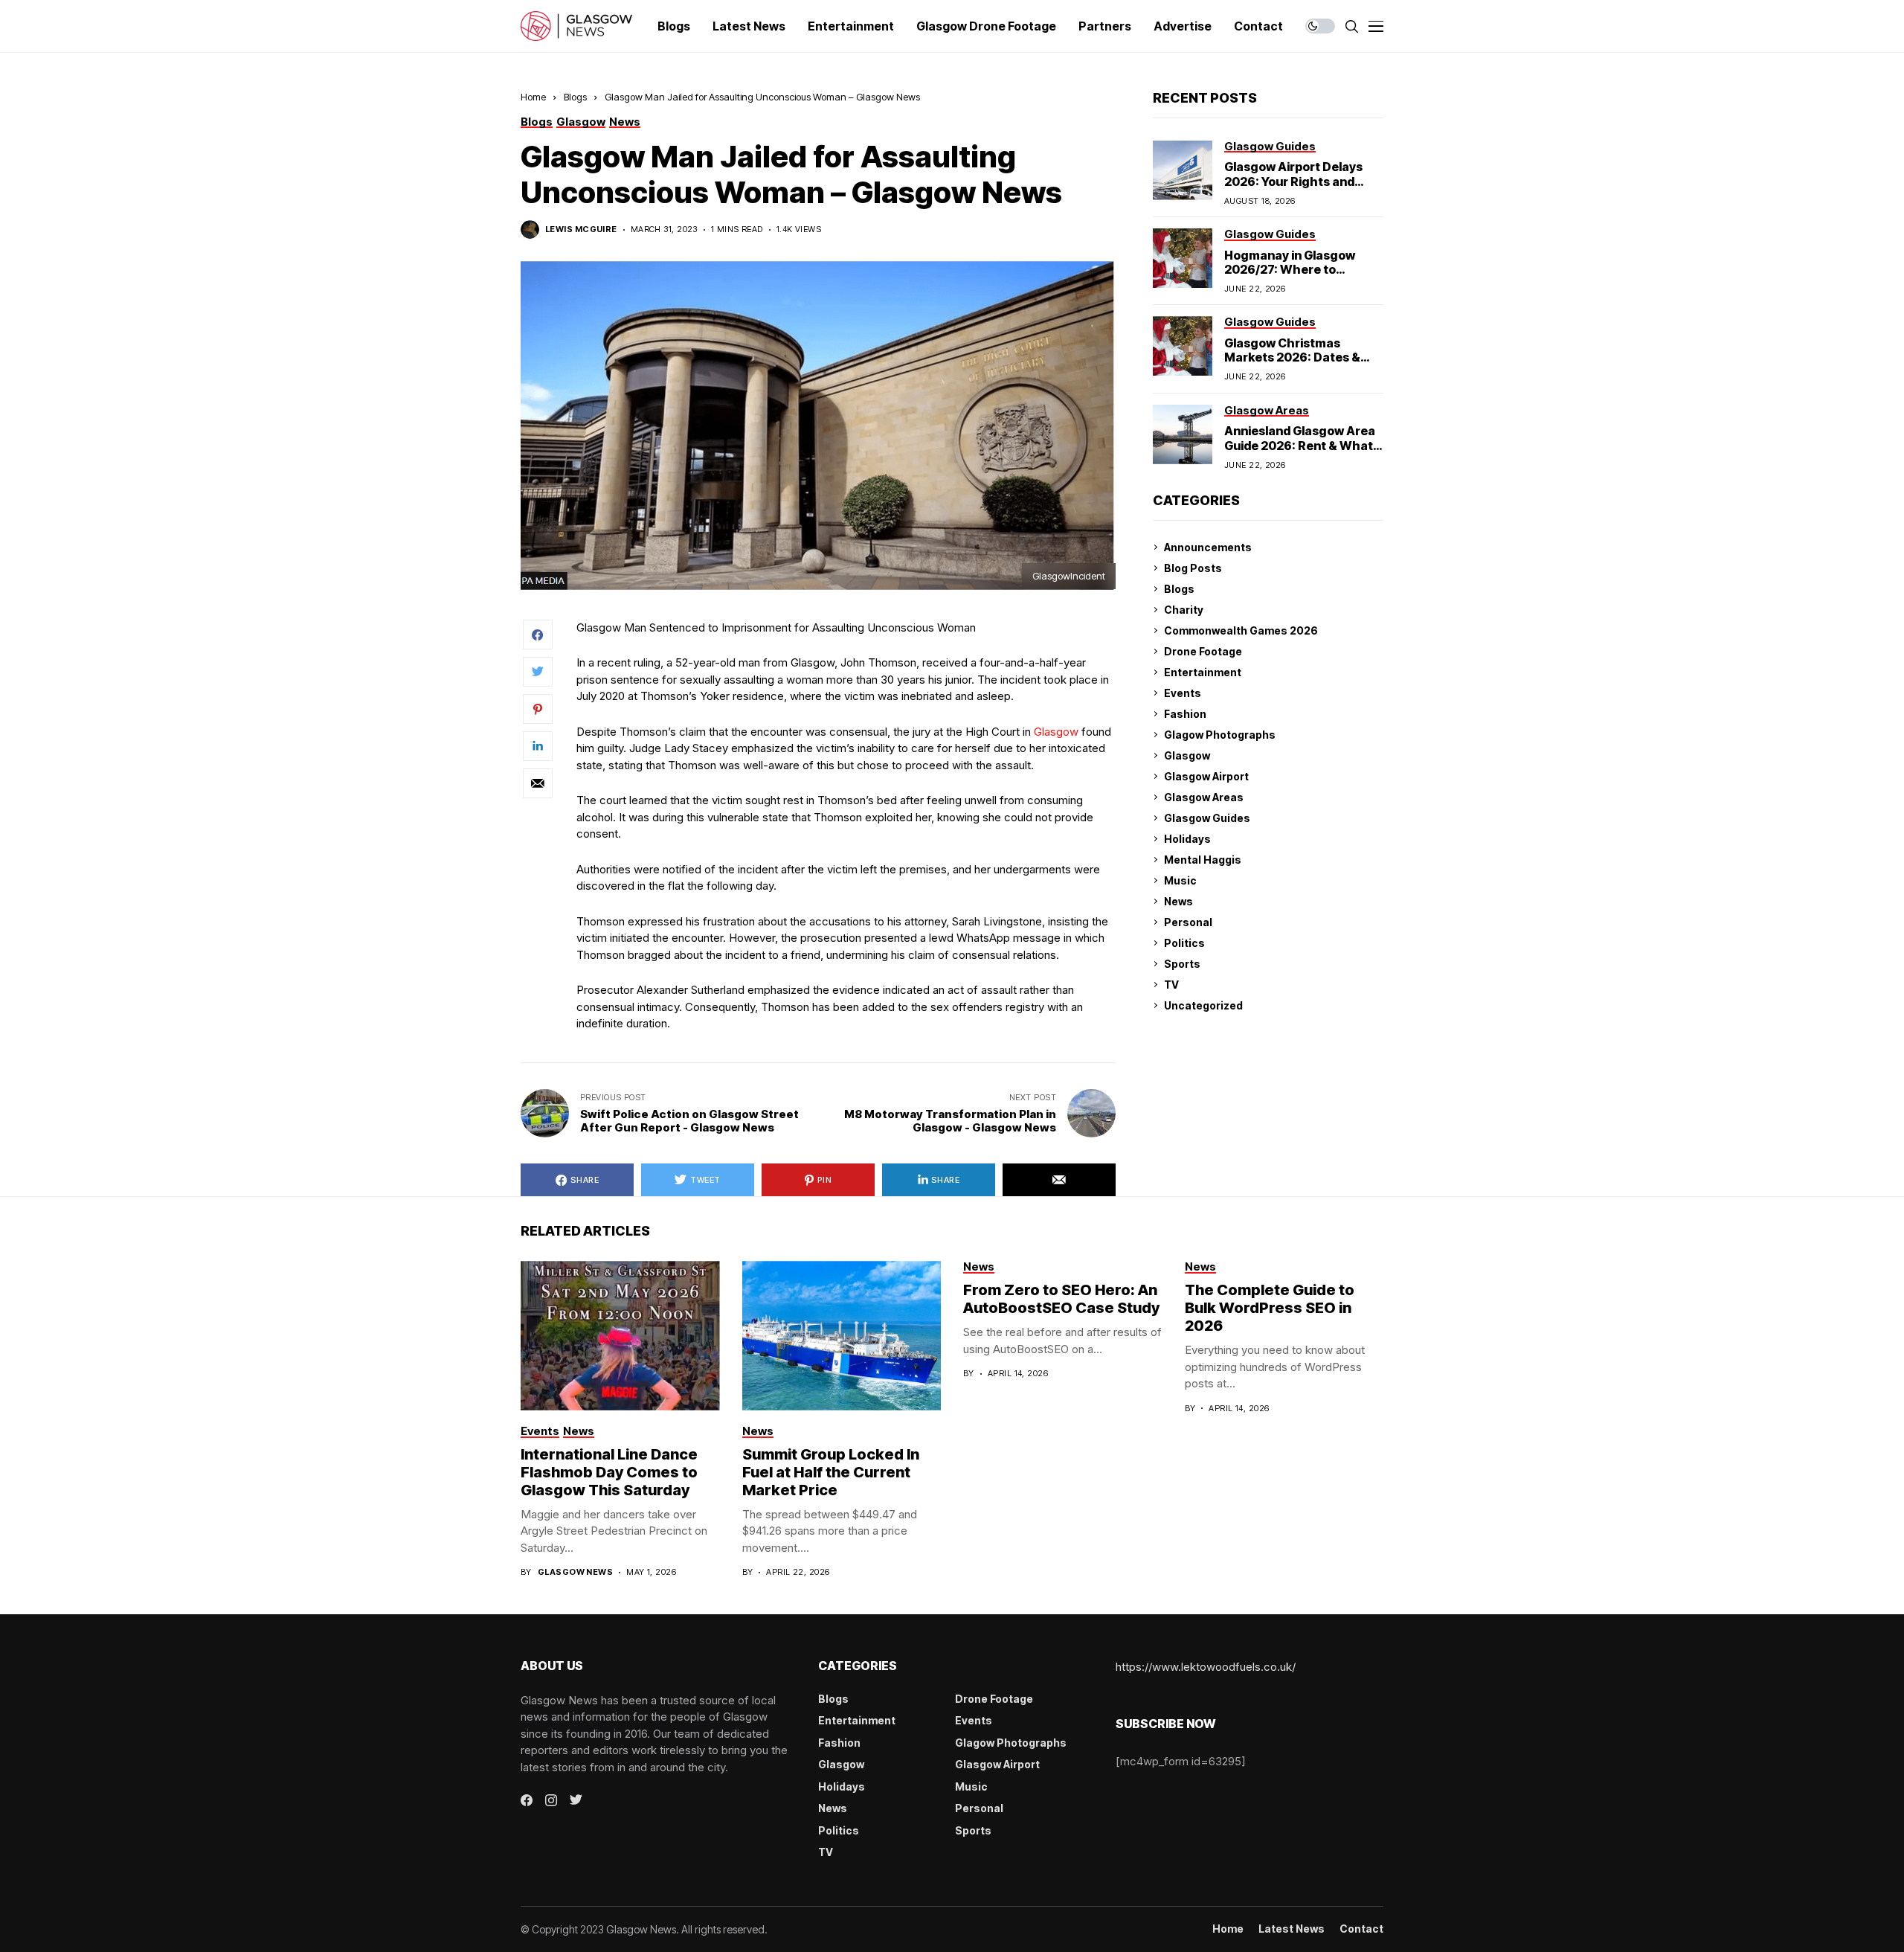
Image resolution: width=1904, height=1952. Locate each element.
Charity (1184, 610)
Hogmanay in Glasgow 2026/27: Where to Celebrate (1290, 269)
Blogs (575, 97)
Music (1180, 880)
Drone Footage (1203, 651)
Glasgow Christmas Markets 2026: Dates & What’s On (1292, 357)
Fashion (1185, 714)
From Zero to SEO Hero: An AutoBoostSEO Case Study (1061, 1299)
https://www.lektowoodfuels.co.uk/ (1206, 1667)
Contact (1361, 1929)
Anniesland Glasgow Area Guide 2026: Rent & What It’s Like (1300, 445)
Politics (1184, 943)
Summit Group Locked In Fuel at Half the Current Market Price (831, 1472)
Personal (1188, 922)
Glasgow (1056, 732)
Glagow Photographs (1220, 735)
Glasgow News (575, 1572)
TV (1171, 985)
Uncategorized (1203, 1005)
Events (1183, 693)
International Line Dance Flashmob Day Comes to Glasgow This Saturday (609, 1472)
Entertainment (1203, 672)
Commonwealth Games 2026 (1241, 630)
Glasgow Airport (1206, 776)
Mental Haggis (1203, 860)
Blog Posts (1193, 568)
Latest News (1292, 1929)
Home (533, 97)
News (1178, 901)
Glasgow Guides (1207, 818)
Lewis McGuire (581, 229)
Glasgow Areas (1204, 797)
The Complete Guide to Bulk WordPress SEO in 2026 (1270, 1308)
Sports (1182, 964)
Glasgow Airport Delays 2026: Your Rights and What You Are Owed (1293, 181)
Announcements (1208, 547)
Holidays (1187, 839)
